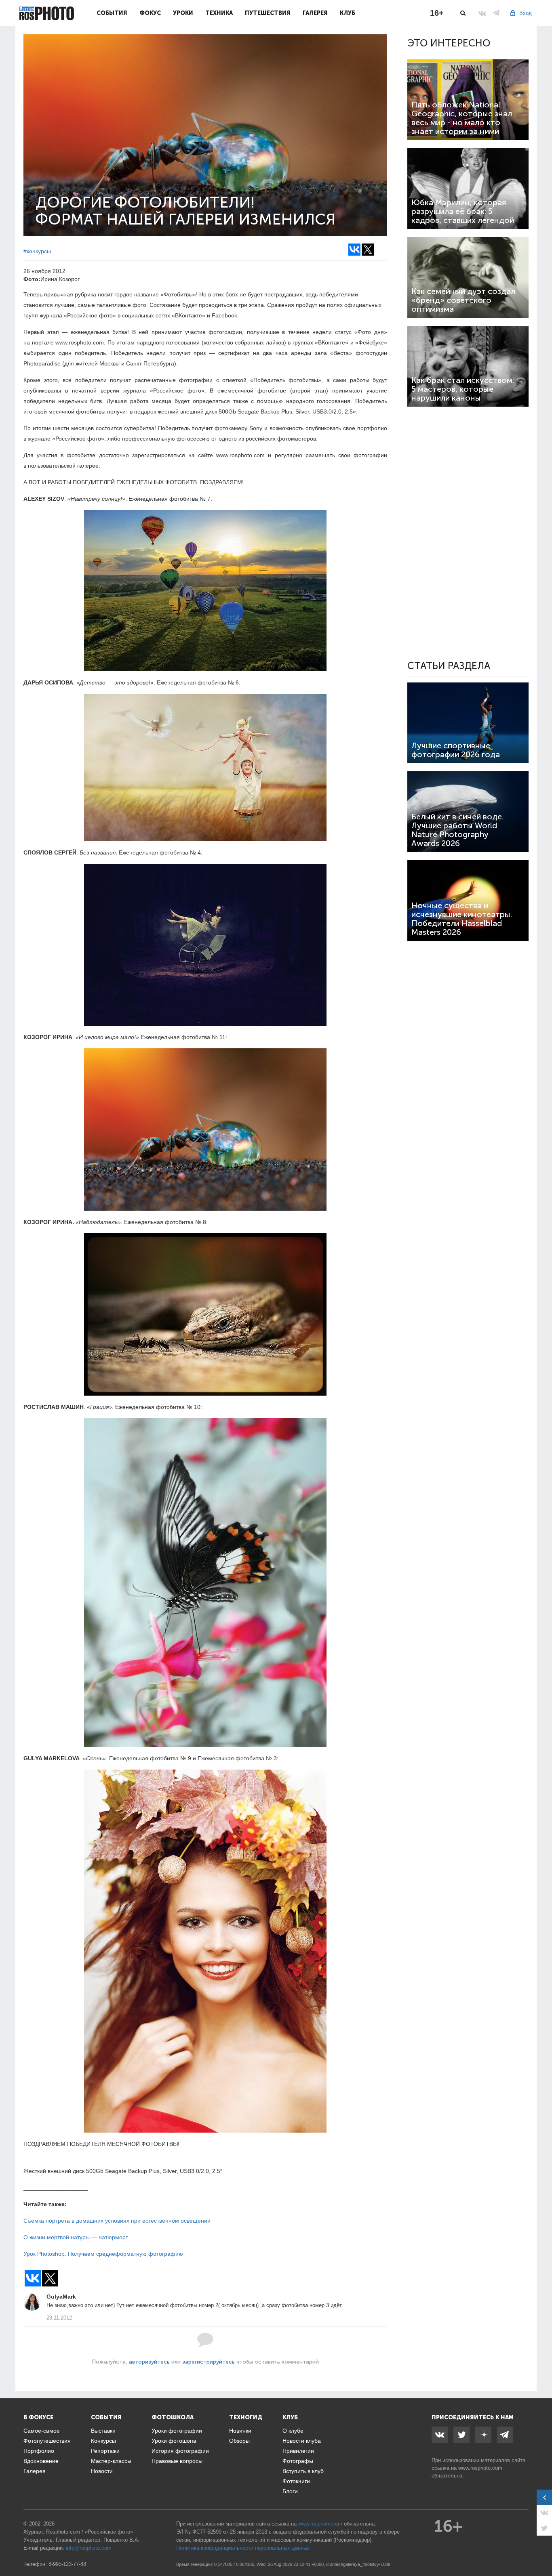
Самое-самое (42, 2431)
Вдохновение (41, 2461)
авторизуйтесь (149, 2362)
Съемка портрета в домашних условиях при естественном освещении (117, 2221)
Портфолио (39, 2451)
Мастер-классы (111, 2461)
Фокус (150, 13)
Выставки (103, 2431)
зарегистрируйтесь (209, 2362)
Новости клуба (302, 2441)
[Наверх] (541, 2549)
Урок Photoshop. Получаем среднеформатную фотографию (103, 2254)
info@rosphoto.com (89, 2548)
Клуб (348, 13)
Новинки (240, 2431)
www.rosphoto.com (480, 2468)
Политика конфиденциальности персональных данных (243, 2548)
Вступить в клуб (303, 2471)
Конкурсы (103, 2441)
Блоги (290, 2491)
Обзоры (239, 2441)
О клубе (293, 2431)
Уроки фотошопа (174, 2441)
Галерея (315, 13)
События (112, 13)
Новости (102, 2471)
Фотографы (298, 2461)
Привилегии (298, 2451)
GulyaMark (61, 2297)
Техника (219, 13)
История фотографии (180, 2451)
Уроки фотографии (177, 2431)
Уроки (183, 13)
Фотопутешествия (47, 2441)
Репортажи (105, 2451)
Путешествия (268, 13)
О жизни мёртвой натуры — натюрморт (76, 2237)
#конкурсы (37, 251)
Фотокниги (296, 2481)
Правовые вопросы (177, 2461)
